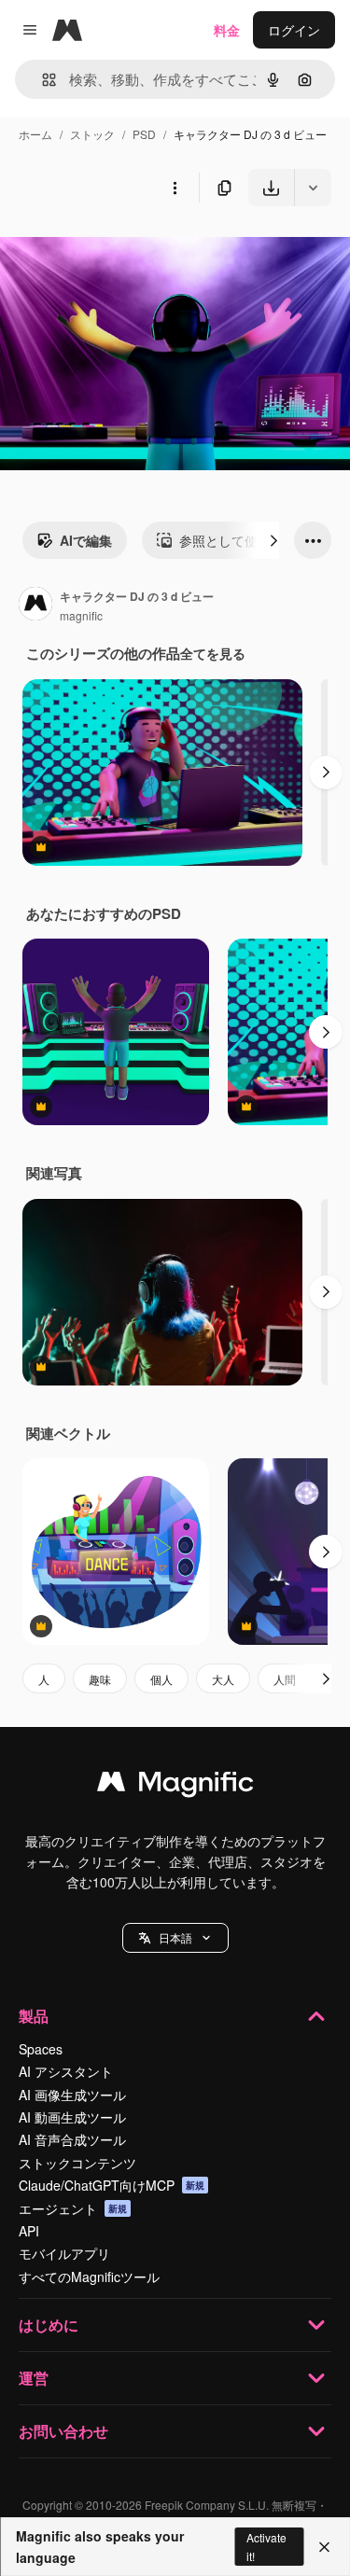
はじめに (49, 2325)
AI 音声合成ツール (72, 2139)
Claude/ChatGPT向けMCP (112, 2185)
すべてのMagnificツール (89, 2277)
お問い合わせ (63, 2431)
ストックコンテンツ (77, 2163)
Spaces (41, 2049)
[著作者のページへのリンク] (35, 606)
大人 (223, 1679)
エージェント (73, 2208)
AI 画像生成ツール (72, 2095)
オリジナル (128, 250)
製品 (34, 2016)
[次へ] (273, 540)
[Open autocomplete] (42, 80)
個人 (161, 1679)
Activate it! (266, 2546)
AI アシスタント (66, 2071)
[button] (175, 1938)
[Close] (324, 2547)
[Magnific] (175, 1786)
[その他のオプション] (175, 188)
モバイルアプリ (64, 2253)
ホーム (35, 134)
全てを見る (213, 653)
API (29, 2231)
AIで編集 (86, 540)
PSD (144, 134)
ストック (92, 134)
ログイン (294, 30)
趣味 (100, 1679)
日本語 (175, 1937)
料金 (227, 30)
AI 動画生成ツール (72, 2117)
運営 (34, 2378)
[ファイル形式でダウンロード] (313, 188)
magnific (81, 615)
